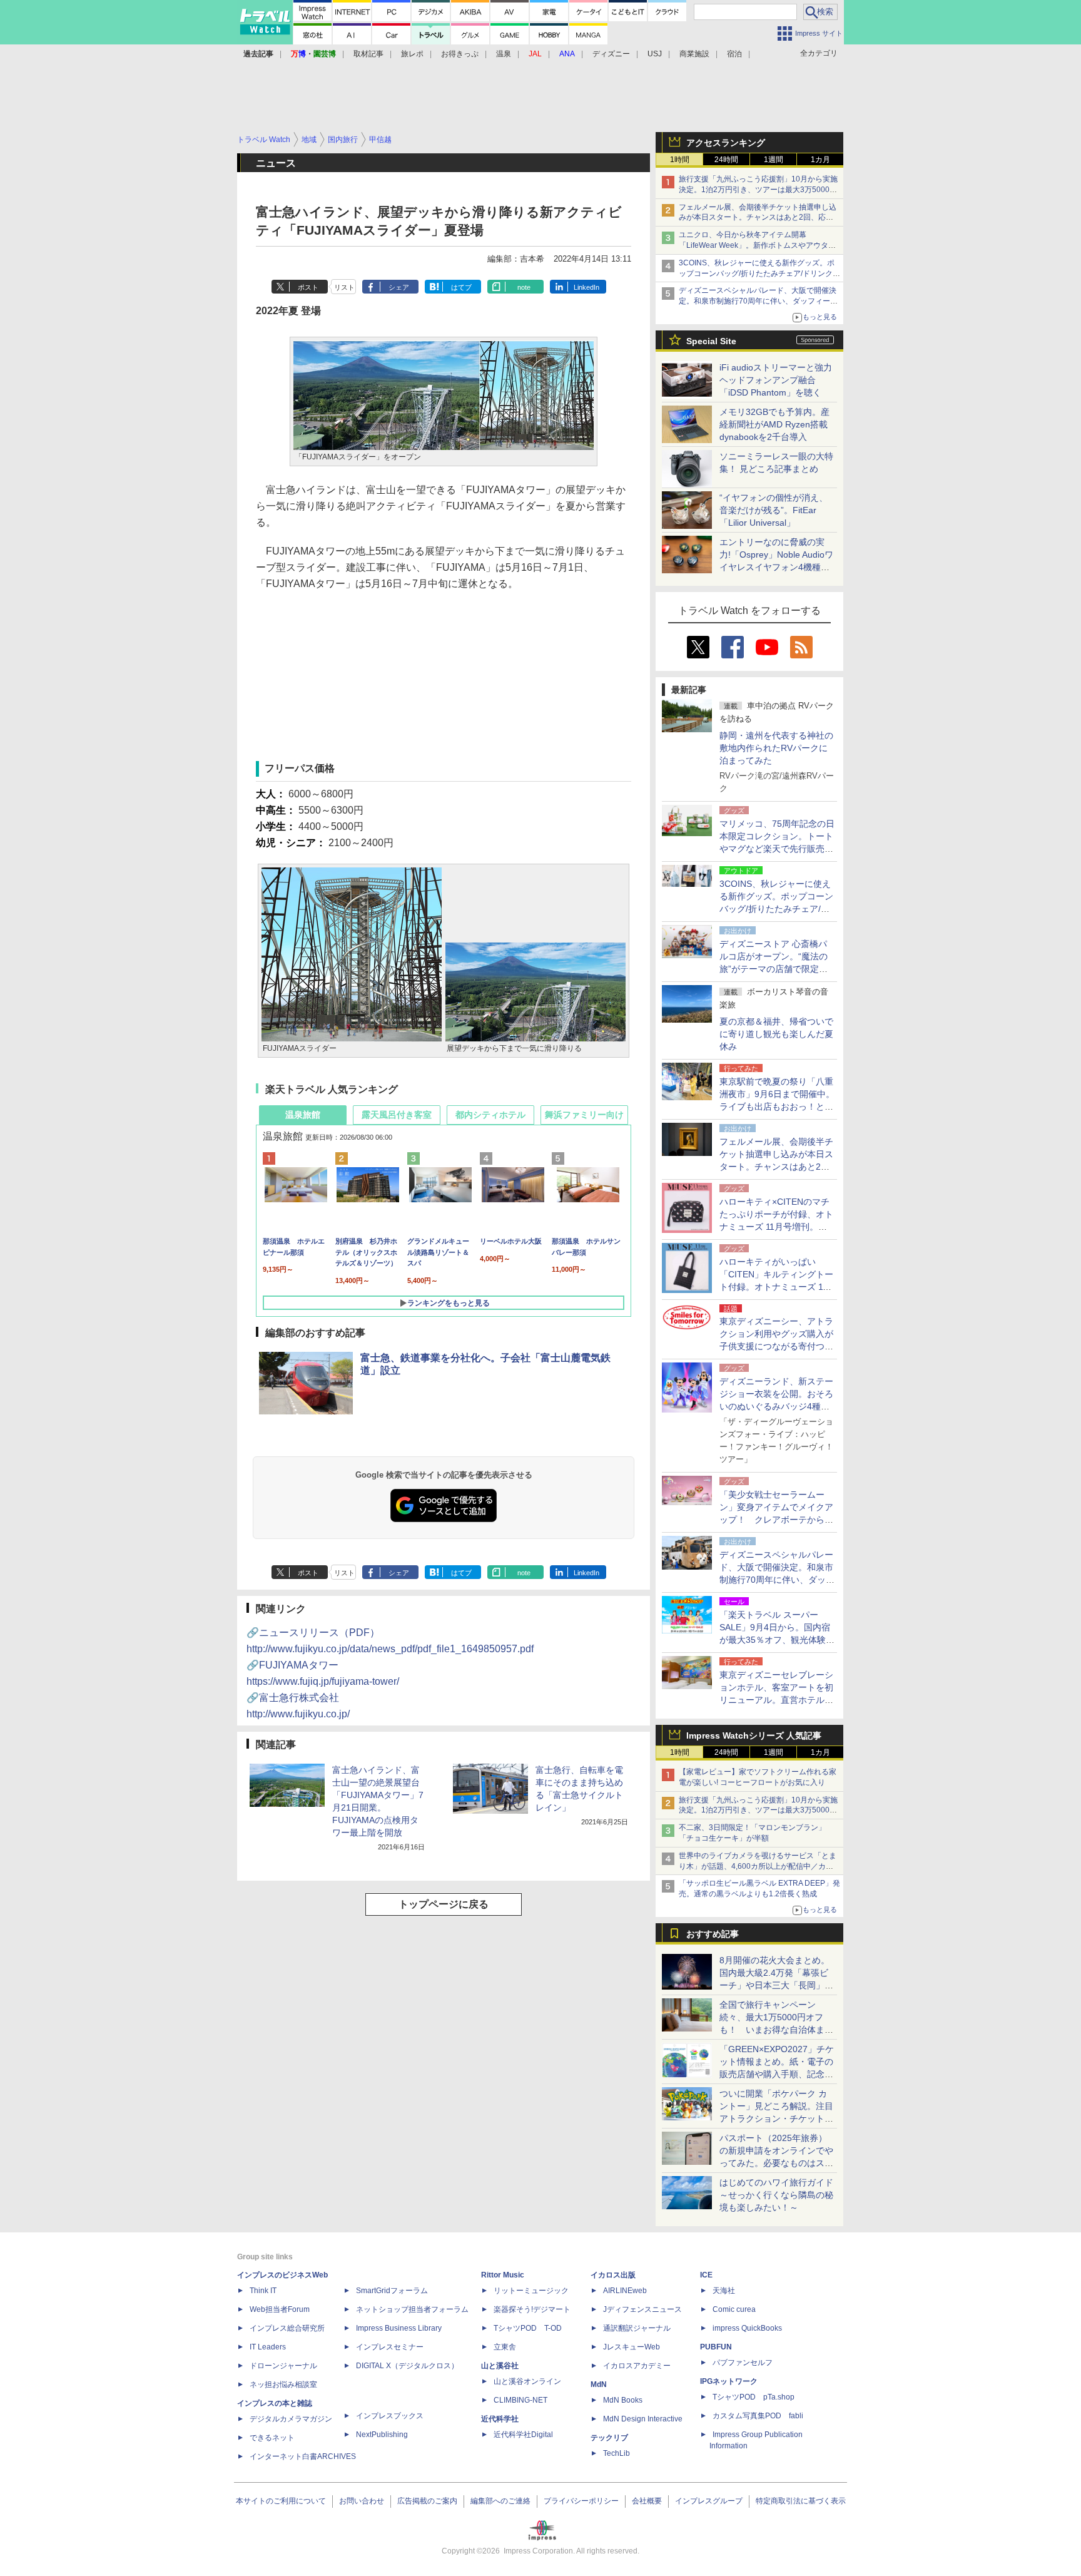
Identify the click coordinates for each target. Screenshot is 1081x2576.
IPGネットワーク (729, 2381)
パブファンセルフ (743, 2363)
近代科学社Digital (523, 2435)
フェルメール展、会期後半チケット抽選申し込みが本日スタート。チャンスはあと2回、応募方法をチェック (758, 218)
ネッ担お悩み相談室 (283, 2384)
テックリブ (609, 2438)
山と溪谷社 (500, 2366)
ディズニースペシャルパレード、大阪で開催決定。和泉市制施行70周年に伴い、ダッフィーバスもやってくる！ (758, 301)
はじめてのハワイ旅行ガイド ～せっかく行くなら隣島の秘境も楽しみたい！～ (776, 2195)
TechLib (617, 2453)
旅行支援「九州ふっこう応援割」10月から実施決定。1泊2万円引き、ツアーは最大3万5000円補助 (758, 190)
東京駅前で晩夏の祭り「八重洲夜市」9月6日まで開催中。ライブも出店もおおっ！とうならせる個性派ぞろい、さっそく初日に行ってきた (777, 1107)
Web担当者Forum (280, 2309)
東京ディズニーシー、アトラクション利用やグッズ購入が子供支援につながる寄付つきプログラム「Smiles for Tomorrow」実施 (776, 1346)
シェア (399, 287)
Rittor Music (503, 2275)
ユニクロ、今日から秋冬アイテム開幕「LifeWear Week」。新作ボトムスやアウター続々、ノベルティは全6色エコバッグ (757, 245)
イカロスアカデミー (637, 2366)
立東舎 (505, 2347)
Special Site (711, 341)
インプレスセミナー (390, 2347)
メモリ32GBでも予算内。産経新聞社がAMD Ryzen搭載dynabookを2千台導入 (774, 424)
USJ (655, 54)
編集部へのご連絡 (500, 2501)
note (524, 287)
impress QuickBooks (747, 2328)
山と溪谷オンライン (527, 2381)
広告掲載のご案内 (427, 2501)
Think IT (263, 2291)
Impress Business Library (399, 2328)
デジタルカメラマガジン (291, 2419)
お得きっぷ (460, 54)
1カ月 (820, 160)
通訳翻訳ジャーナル (637, 2328)
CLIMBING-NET (520, 2400)
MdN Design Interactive (643, 2419)
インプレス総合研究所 (287, 2328)
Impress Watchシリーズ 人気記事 (754, 1735)
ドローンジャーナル (283, 2366)
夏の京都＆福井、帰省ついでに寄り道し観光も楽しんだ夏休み (776, 1034)
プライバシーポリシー (581, 2501)
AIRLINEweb (625, 2291)
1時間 (680, 160)
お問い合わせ (362, 2501)
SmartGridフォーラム (392, 2291)
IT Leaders (268, 2347)
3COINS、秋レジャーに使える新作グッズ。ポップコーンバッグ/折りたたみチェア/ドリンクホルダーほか (759, 273)
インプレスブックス (390, 2416)
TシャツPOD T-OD (528, 2328)
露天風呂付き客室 (397, 1115)
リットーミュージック (531, 2291)
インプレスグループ (709, 2501)
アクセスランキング (726, 143)
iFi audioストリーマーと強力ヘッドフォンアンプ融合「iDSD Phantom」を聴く (776, 380)
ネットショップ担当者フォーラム (412, 2309)
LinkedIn (586, 287)
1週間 (774, 160)
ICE (706, 2275)
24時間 (726, 160)
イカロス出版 (613, 2275)
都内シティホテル (490, 1115)
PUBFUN (716, 2347)
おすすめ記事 (713, 1934)
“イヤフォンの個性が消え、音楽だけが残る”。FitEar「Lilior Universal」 (774, 510)
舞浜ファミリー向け (584, 1115)
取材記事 (368, 54)
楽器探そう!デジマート (532, 2309)
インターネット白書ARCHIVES (303, 2456)
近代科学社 (500, 2419)
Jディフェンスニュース (642, 2309)
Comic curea (734, 2309)
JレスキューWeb (632, 2347)
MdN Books (623, 2400)
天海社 (724, 2291)
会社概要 (647, 2501)
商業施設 (694, 54)
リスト (344, 287)
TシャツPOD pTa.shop (754, 2397)
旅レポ (412, 54)
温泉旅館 (303, 1115)
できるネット (272, 2438)
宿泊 (734, 54)
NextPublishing (382, 2435)
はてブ (461, 287)
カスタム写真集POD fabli (758, 2416)
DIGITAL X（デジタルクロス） (407, 2366)
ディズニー (611, 54)
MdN (599, 2384)
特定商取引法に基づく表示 (801, 2501)
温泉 (504, 54)
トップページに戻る (444, 1904)
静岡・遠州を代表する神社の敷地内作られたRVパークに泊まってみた (776, 748)
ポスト (308, 287)
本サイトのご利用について (281, 2501)
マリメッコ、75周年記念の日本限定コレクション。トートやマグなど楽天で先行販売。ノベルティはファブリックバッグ (777, 849)
